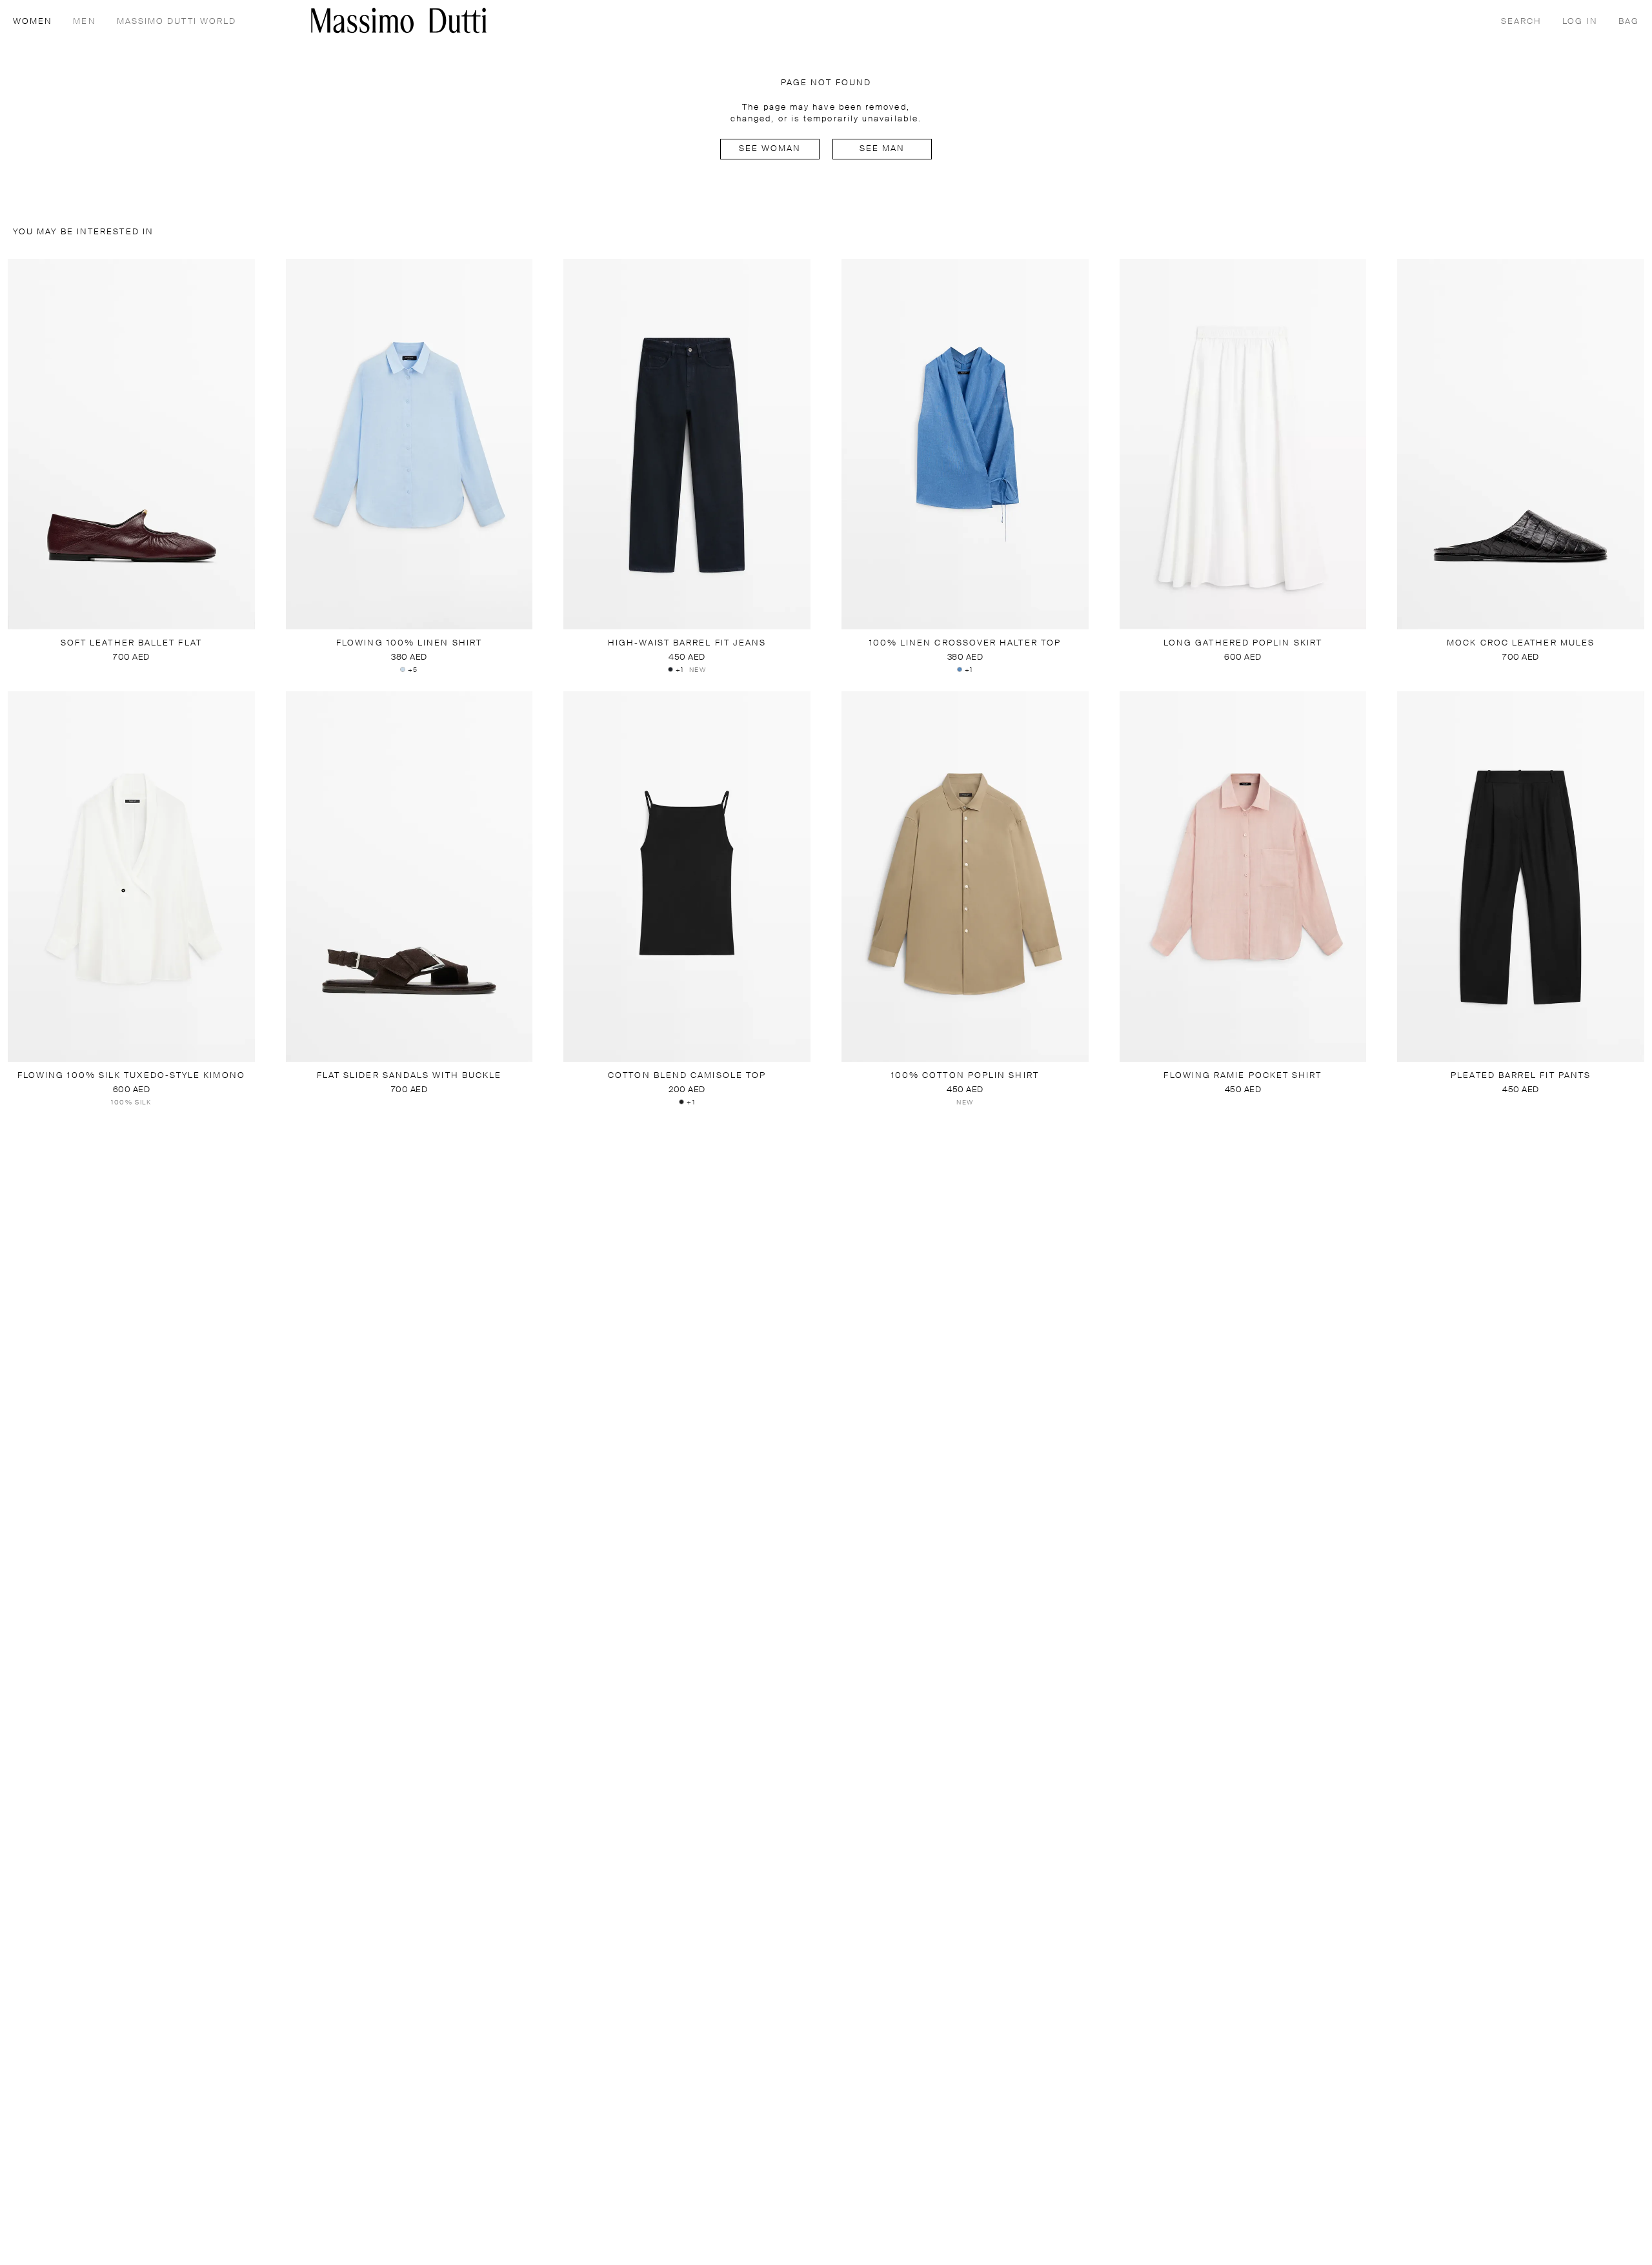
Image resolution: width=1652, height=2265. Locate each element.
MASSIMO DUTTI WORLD (177, 22)
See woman (770, 149)
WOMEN (33, 22)
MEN (84, 22)
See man (882, 149)
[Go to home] (399, 20)
